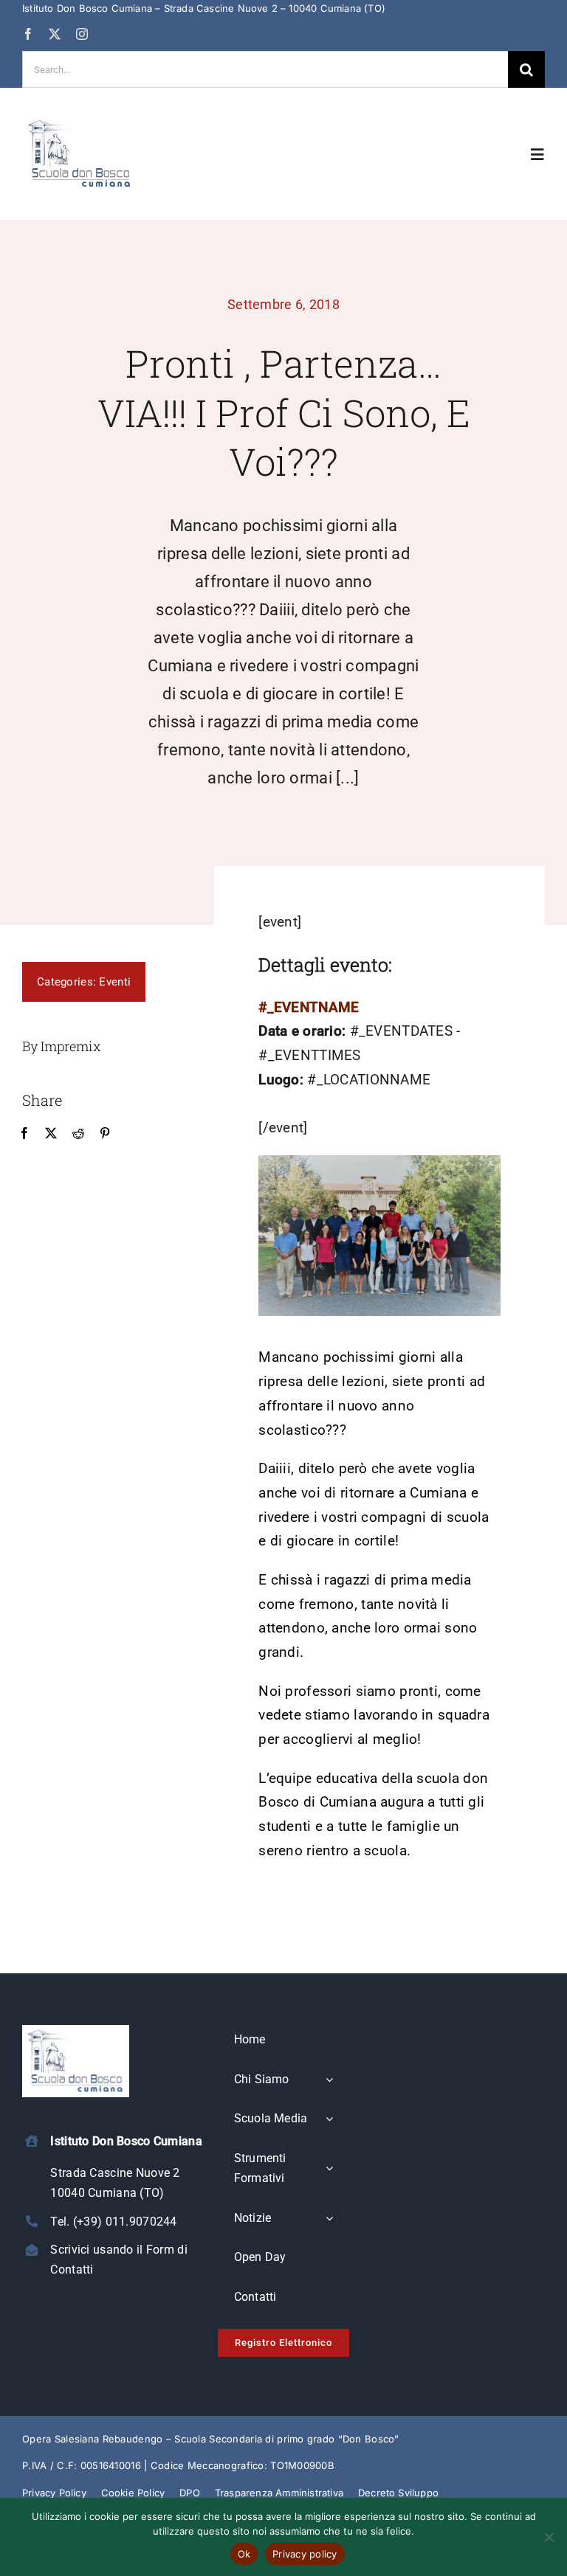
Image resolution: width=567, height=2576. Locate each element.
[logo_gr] (80, 122)
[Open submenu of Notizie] (329, 2219)
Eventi (115, 982)
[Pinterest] (105, 1134)
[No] (549, 2537)
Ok (244, 2554)
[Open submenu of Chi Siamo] (329, 2080)
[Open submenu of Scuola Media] (329, 2119)
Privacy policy (305, 2554)
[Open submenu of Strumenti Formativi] (329, 2169)
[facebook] (28, 34)
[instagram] (82, 34)
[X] (51, 1134)
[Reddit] (78, 1134)
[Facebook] (24, 1134)
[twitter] (55, 34)
